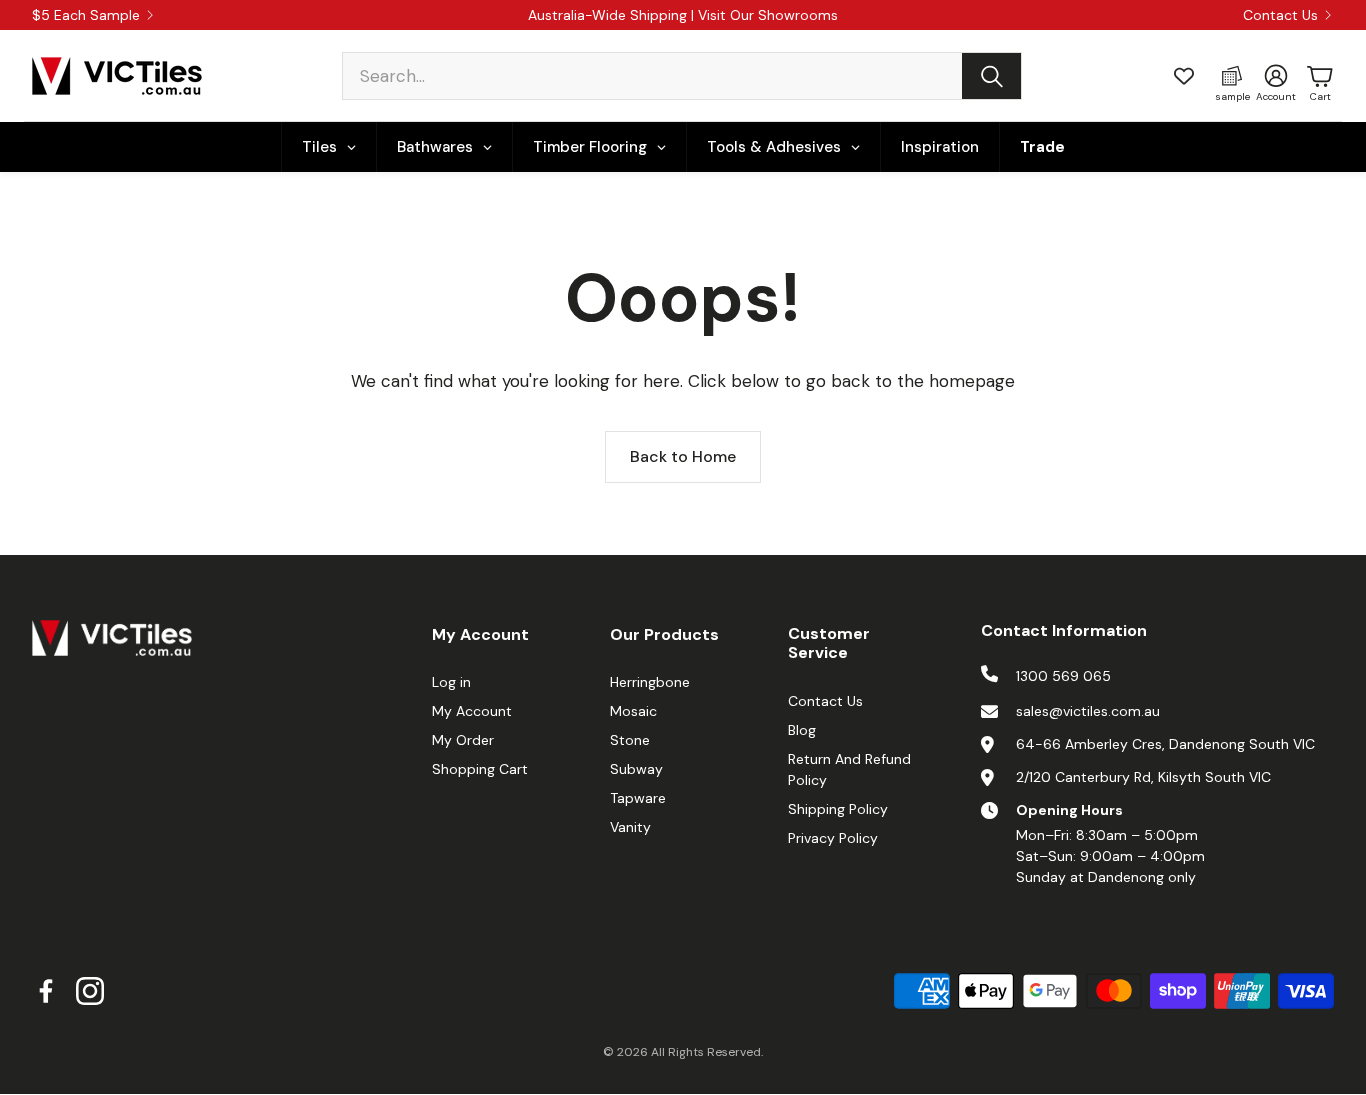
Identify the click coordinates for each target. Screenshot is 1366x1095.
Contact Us (1280, 15)
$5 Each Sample (86, 15)
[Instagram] (90, 991)
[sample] (1232, 76)
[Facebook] (46, 991)
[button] (682, 76)
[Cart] (1320, 76)
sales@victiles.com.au (1088, 711)
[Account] (1276, 76)
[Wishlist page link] (1184, 76)
